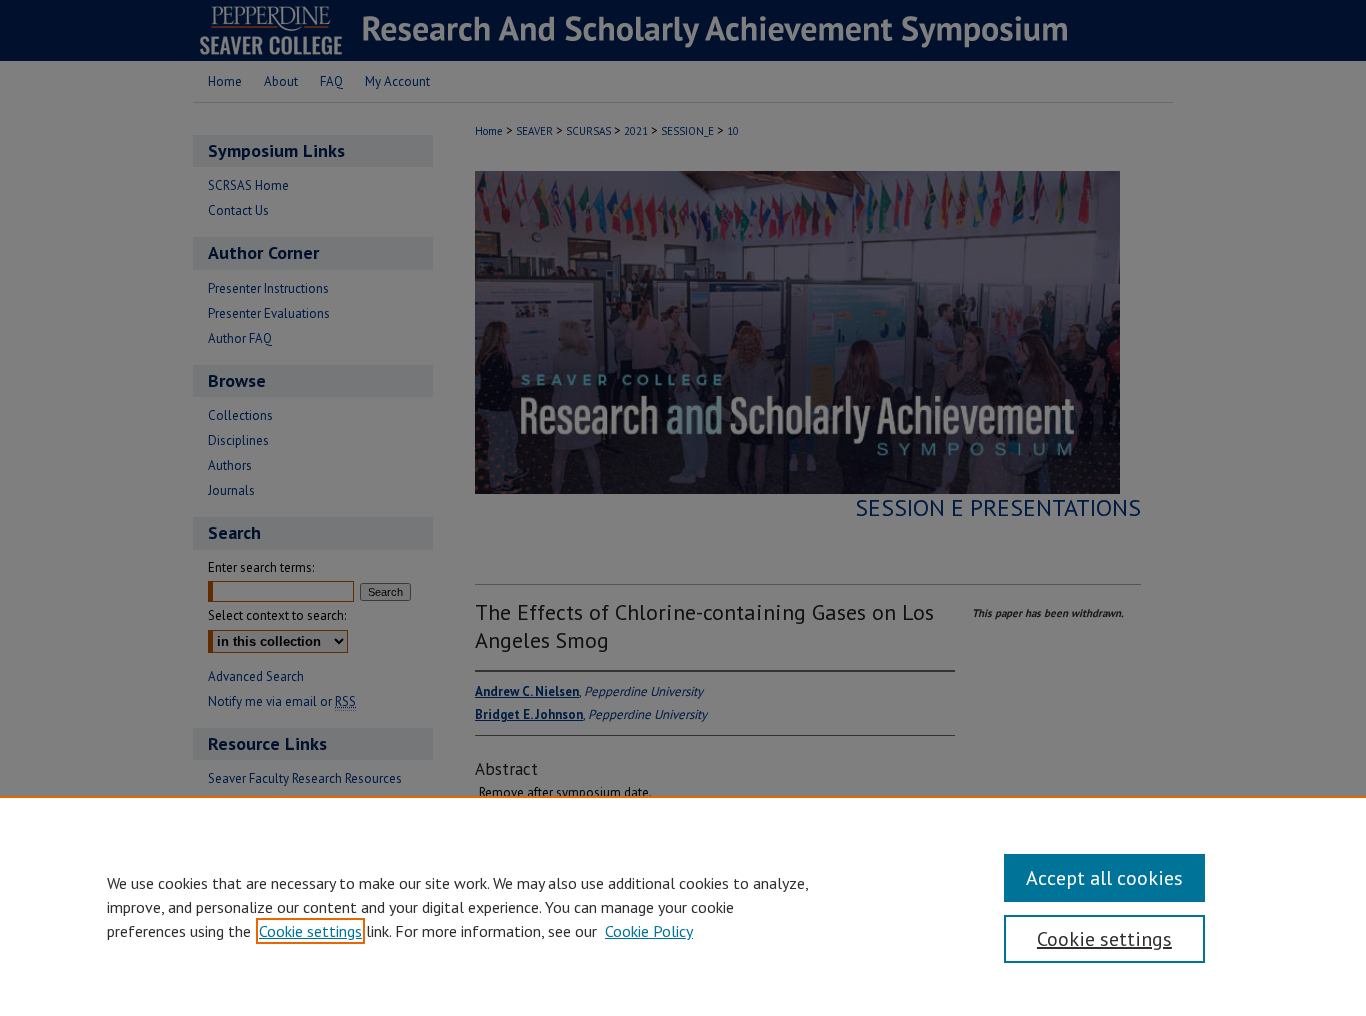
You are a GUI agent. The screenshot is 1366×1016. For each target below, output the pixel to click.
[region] (683, 906)
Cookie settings (310, 931)
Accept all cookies (1104, 878)
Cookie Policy (649, 931)
